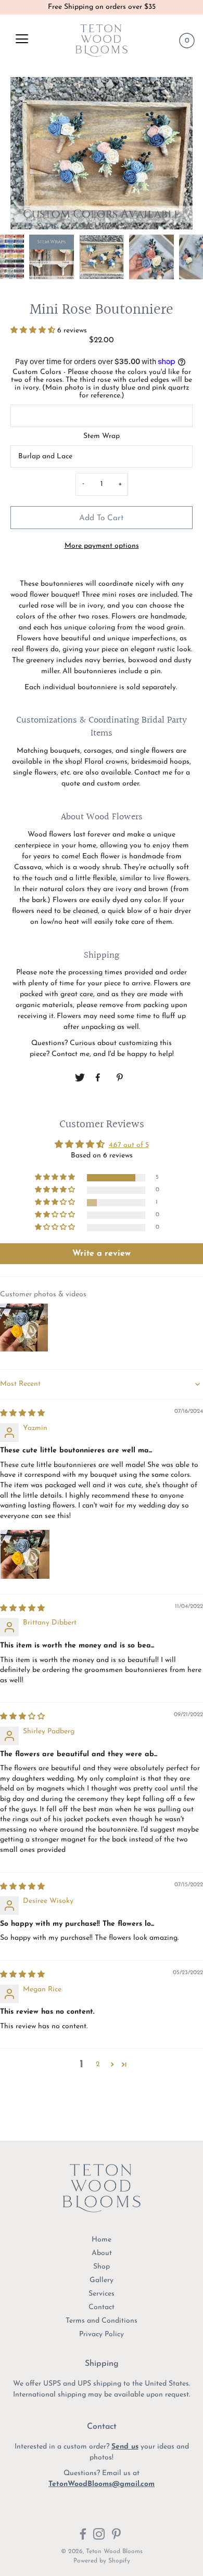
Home (102, 2240)
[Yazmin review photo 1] (25, 1554)
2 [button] (98, 2064)
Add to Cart (102, 518)
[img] (22, 1414)
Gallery (102, 2280)
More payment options (102, 546)
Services (102, 2294)
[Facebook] (100, 1078)
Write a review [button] (102, 1254)
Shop (102, 2267)
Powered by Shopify (102, 2561)
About (102, 2253)
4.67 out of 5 (129, 1145)
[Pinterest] (121, 1078)
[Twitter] (80, 1078)
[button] (34, 331)
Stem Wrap (102, 436)
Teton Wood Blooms (114, 2552)
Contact (102, 2307)
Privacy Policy (102, 2334)
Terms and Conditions (102, 2321)
